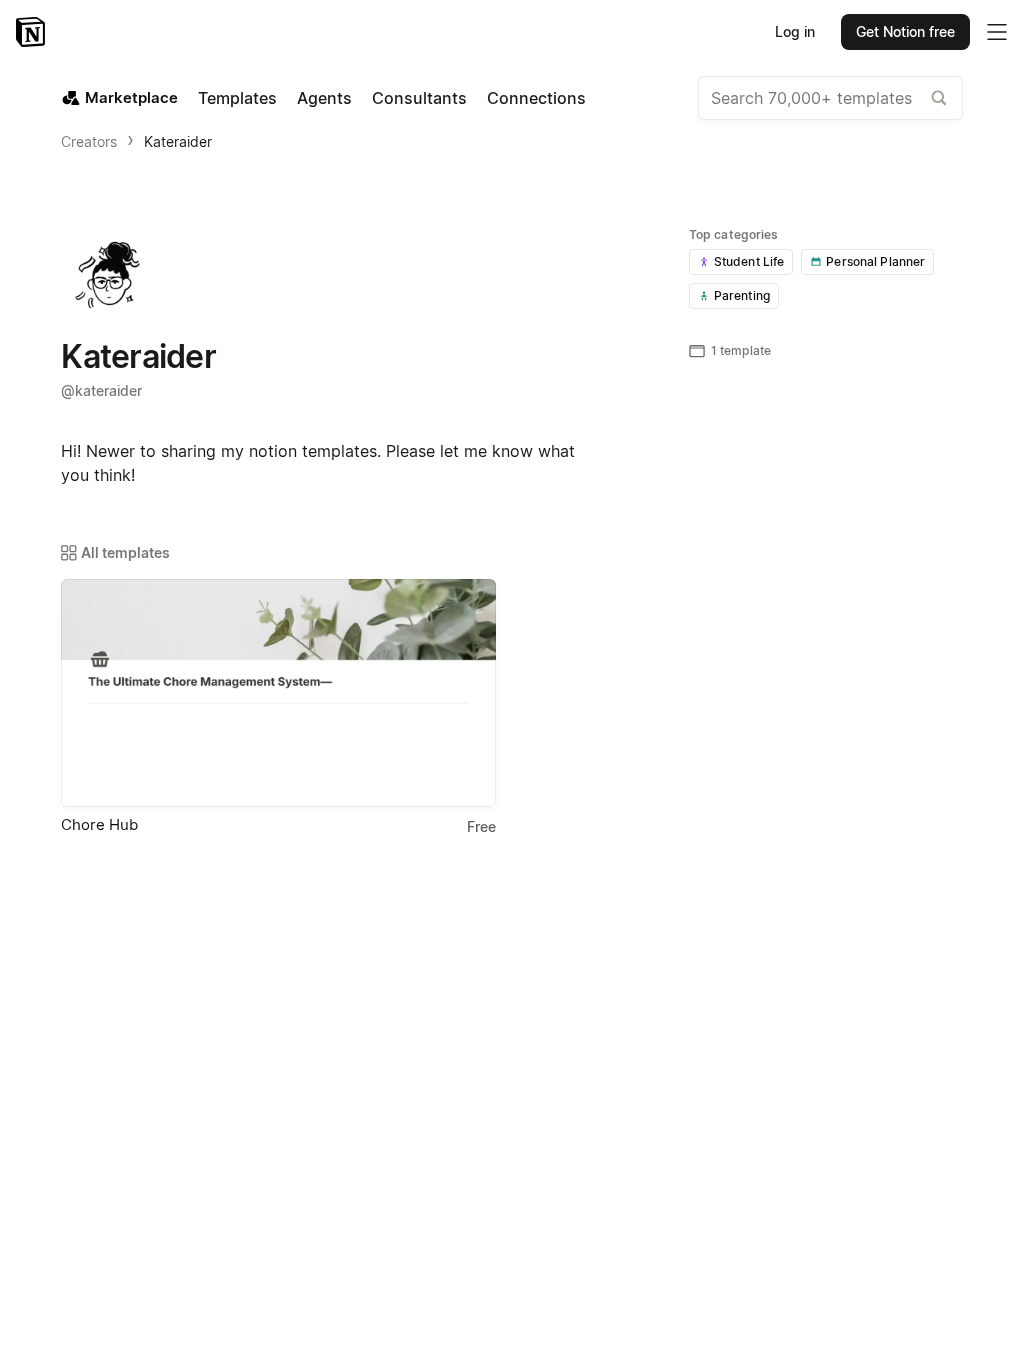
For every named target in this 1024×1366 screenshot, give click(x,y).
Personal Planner (875, 261)
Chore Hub (99, 824)
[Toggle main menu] (997, 32)
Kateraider (178, 141)
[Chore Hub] (278, 693)
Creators (89, 141)
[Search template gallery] (939, 98)
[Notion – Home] (32, 32)
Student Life (749, 261)
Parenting (742, 295)
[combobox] (830, 98)
